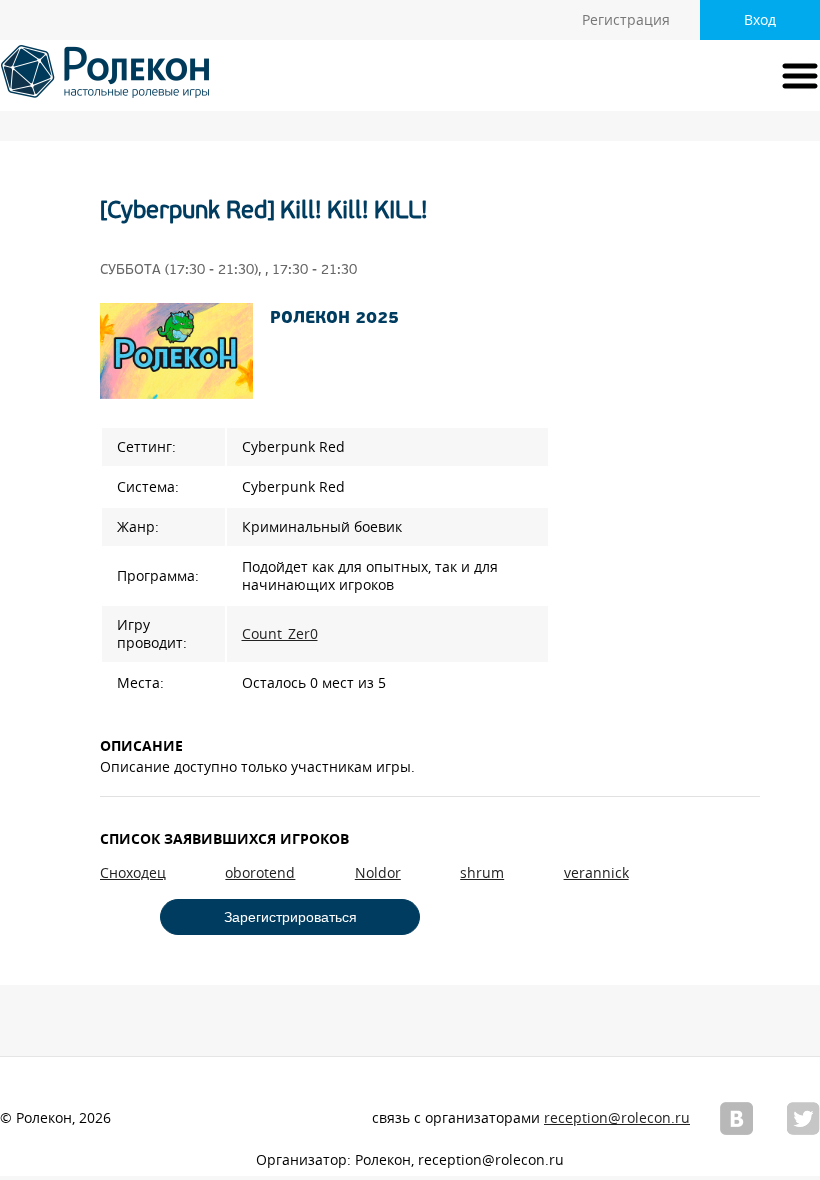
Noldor (378, 873)
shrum (482, 873)
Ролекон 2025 (334, 319)
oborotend (260, 873)
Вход (760, 20)
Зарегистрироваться (290, 917)
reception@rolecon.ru (617, 1118)
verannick (596, 873)
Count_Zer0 (280, 634)
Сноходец (133, 873)
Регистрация (626, 20)
